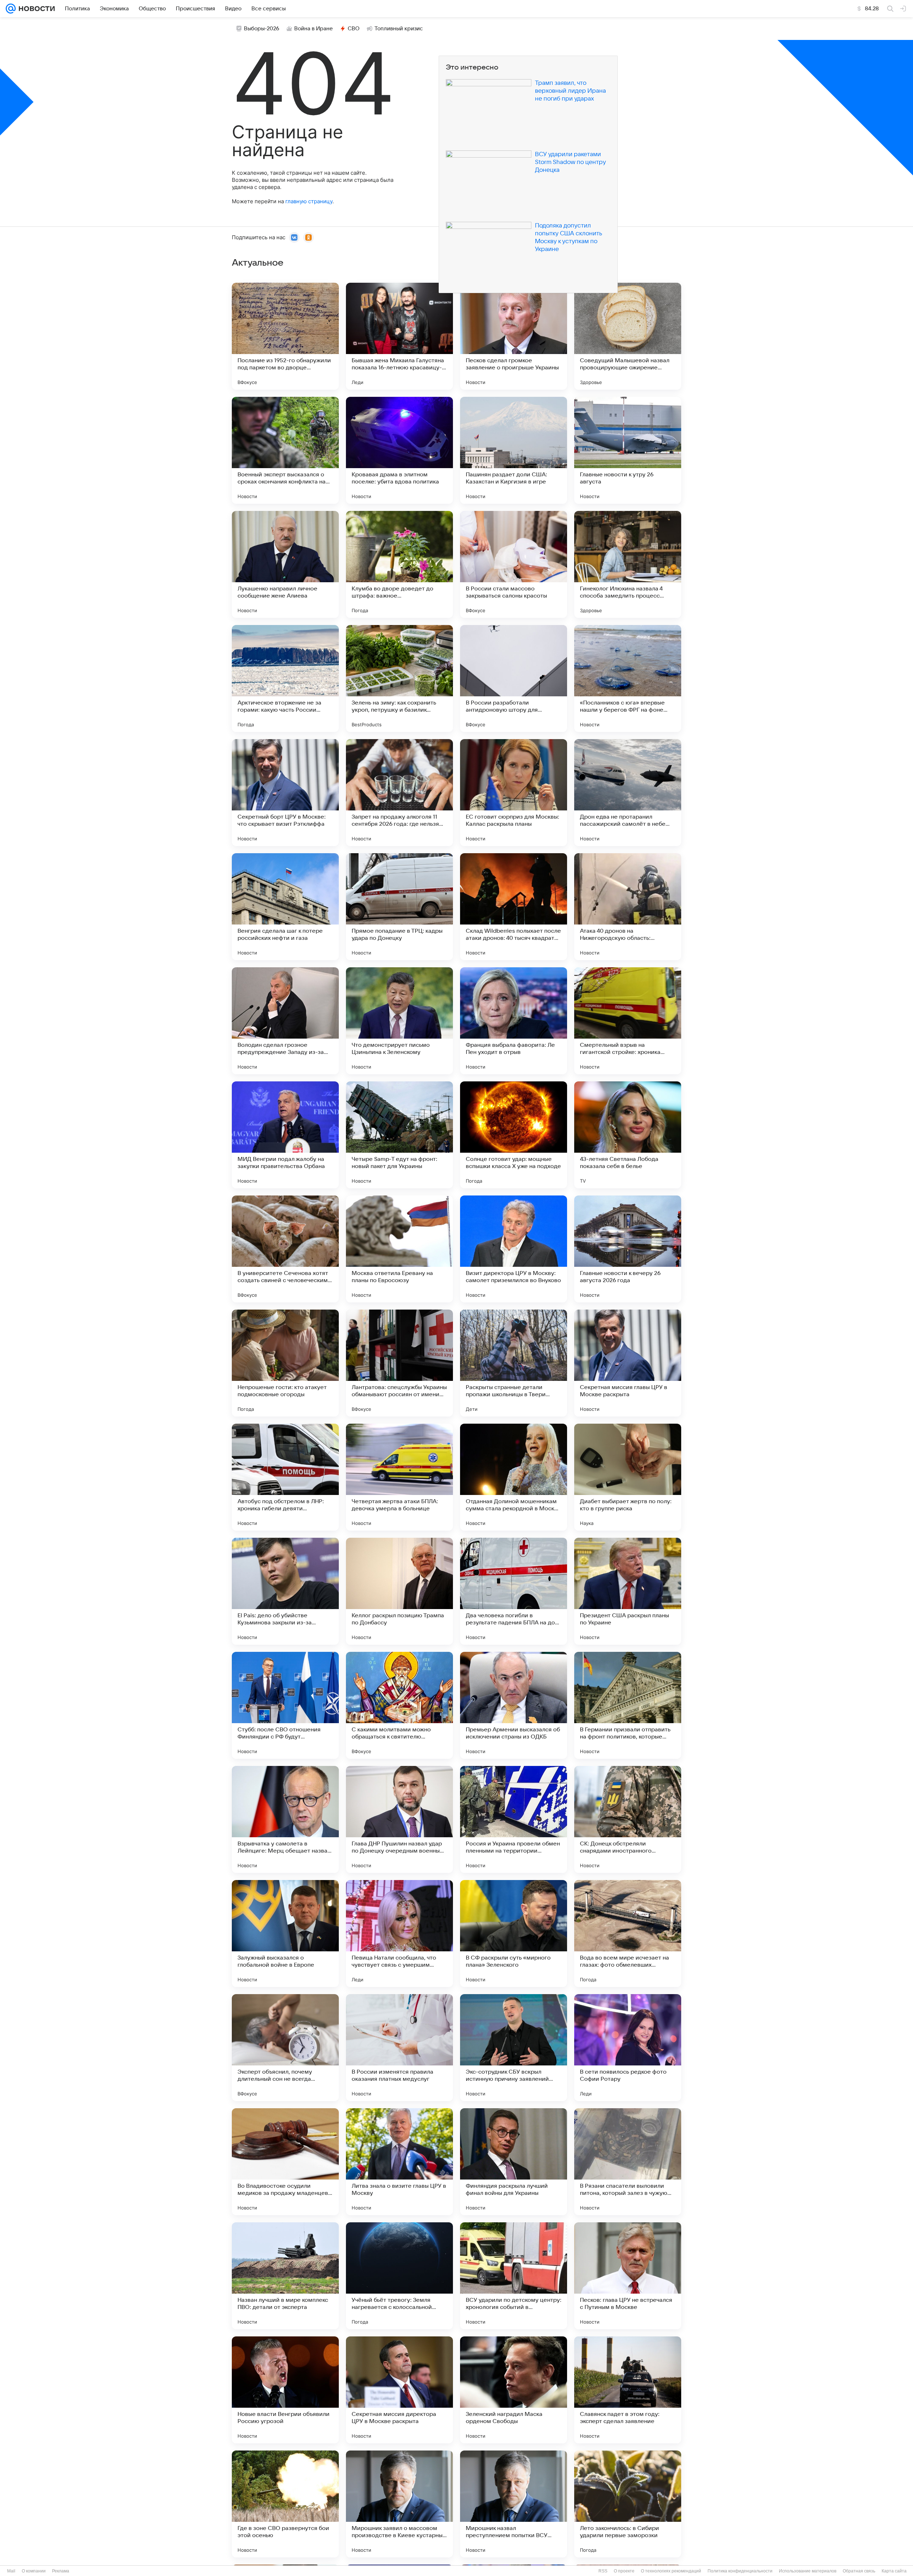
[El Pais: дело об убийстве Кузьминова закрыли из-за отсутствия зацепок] (285, 1591)
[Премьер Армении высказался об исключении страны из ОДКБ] (514, 1705)
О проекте (624, 2571)
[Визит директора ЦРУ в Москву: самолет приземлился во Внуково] (514, 1249)
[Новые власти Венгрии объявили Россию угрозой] (285, 2390)
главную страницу (309, 201)
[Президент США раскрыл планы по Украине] (628, 1591)
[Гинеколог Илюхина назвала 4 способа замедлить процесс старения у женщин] (628, 564)
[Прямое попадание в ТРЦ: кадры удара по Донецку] (399, 907)
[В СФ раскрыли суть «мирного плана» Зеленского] (514, 1934)
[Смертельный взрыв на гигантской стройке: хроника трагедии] (628, 1021)
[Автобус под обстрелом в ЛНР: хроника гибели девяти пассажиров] (285, 1477)
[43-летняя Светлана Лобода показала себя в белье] (628, 1135)
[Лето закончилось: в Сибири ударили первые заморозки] (628, 2504)
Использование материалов (808, 2571)
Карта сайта (894, 2571)
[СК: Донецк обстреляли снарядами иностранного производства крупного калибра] (628, 1819)
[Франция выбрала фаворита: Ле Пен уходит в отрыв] (514, 1021)
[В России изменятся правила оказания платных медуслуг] (399, 2048)
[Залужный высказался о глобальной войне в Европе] (285, 1934)
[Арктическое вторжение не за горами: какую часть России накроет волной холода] (285, 678)
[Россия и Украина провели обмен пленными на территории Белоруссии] (514, 1819)
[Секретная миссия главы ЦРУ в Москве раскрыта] (628, 1363)
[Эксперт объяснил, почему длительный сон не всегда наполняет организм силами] (285, 2048)
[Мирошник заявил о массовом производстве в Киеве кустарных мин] (399, 2504)
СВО (354, 29)
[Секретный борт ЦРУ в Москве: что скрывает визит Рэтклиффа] (285, 793)
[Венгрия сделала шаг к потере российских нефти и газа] (285, 907)
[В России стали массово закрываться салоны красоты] (514, 564)
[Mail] (11, 9)
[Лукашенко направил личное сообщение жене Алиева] (285, 564)
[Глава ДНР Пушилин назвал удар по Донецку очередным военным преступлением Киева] (399, 1819)
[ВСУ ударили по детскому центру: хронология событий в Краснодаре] (514, 2276)
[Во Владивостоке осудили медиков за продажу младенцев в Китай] (285, 2162)
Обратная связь (859, 2571)
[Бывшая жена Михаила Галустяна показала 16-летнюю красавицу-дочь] (399, 336)
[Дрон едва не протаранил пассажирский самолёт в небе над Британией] (628, 793)
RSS (603, 2571)
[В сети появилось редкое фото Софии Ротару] (628, 2048)
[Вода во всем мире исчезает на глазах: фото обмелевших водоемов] (628, 1934)
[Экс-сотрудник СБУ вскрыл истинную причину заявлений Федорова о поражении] (514, 2048)
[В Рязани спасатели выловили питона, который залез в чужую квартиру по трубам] (628, 2162)
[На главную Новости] (35, 9)
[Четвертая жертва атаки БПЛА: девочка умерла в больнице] (399, 1477)
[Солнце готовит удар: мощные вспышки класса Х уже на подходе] (514, 1135)
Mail (11, 2571)
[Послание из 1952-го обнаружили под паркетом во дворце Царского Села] (285, 336)
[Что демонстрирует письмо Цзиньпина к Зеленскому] (399, 1021)
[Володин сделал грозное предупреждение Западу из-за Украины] (285, 1021)
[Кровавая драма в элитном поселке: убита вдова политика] (399, 450)
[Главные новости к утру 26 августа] (628, 450)
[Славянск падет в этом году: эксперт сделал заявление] (628, 2390)
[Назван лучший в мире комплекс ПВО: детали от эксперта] (285, 2276)
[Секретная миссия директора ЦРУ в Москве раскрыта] (399, 2390)
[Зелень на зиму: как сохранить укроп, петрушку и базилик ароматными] (399, 678)
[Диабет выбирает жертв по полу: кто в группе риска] (628, 1477)
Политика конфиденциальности (740, 2571)
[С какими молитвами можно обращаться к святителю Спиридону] (399, 1705)
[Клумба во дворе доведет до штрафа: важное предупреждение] (399, 564)
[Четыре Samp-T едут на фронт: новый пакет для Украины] (399, 1135)
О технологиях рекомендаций (671, 2571)
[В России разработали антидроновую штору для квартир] (514, 678)
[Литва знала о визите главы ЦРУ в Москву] (399, 2162)
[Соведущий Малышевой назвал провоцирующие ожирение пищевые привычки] (628, 336)
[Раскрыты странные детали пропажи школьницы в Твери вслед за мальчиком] (514, 1363)
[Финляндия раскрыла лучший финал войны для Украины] (514, 2162)
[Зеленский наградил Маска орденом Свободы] (514, 2390)
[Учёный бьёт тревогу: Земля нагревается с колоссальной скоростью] (399, 2276)
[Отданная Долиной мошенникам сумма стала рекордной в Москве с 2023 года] (514, 1477)
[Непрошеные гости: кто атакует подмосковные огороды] (285, 1363)
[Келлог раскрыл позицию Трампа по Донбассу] (399, 1591)
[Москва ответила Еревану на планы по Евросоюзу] (399, 1249)
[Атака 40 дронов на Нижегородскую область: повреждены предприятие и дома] (628, 907)
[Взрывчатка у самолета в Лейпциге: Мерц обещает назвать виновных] (285, 1819)
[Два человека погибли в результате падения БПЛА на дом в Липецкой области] (514, 1591)
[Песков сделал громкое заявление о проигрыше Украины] (514, 336)
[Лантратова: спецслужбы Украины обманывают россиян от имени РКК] (399, 1363)
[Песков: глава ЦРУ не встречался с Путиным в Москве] (628, 2276)
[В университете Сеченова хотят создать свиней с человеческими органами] (285, 1249)
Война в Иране (313, 29)
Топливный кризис (399, 29)
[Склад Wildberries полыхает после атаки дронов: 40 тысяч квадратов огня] (514, 907)
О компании (34, 2571)
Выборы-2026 (262, 29)
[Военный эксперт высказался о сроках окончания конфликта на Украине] (285, 450)
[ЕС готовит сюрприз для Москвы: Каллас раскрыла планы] (514, 793)
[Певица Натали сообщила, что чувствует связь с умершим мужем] (399, 1934)
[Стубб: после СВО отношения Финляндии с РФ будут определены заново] (285, 1705)
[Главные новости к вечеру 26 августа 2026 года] (628, 1249)
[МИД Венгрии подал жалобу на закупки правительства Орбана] (285, 1135)
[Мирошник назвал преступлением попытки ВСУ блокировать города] (514, 2504)
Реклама (61, 2571)
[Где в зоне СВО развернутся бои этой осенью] (285, 2504)
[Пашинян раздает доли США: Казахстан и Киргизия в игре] (514, 450)
